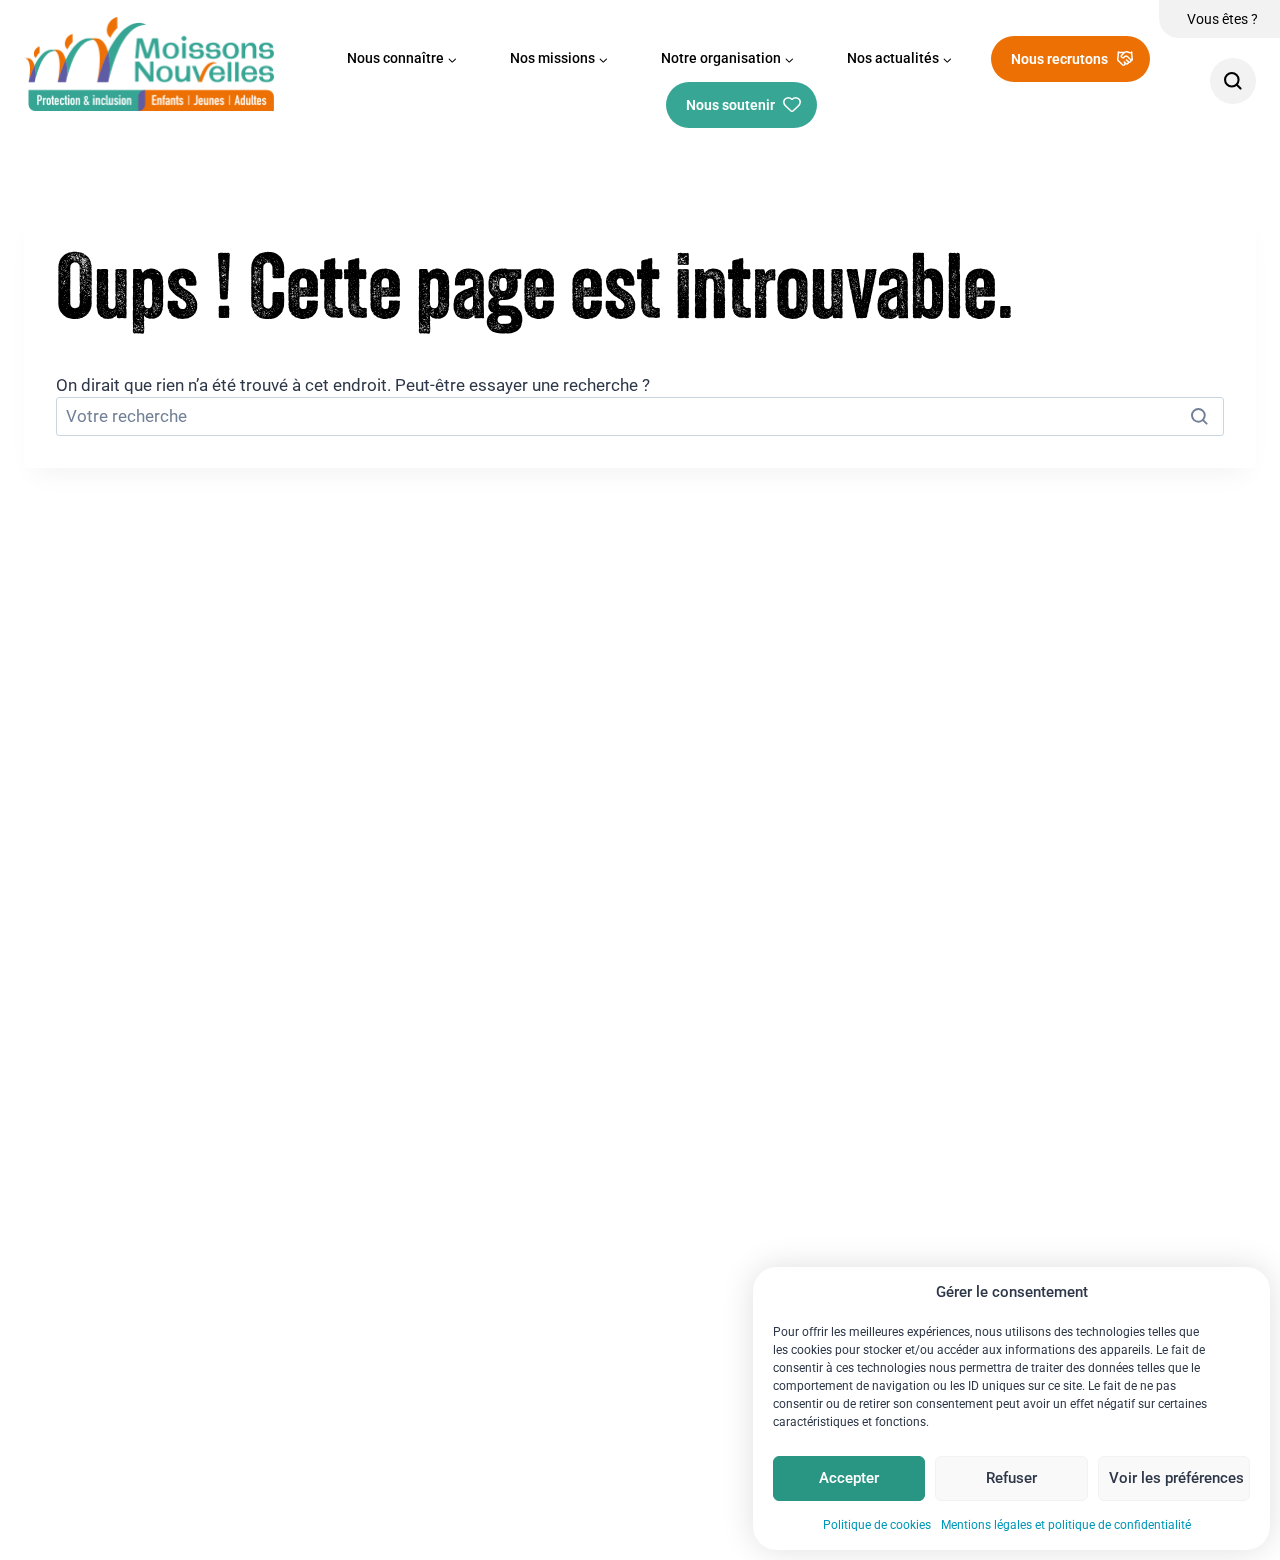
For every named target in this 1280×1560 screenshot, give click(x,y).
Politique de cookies (877, 1525)
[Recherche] (1233, 81)
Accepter (849, 1478)
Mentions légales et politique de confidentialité (1066, 1525)
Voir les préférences (1176, 1478)
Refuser (1011, 1478)
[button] (402, 59)
